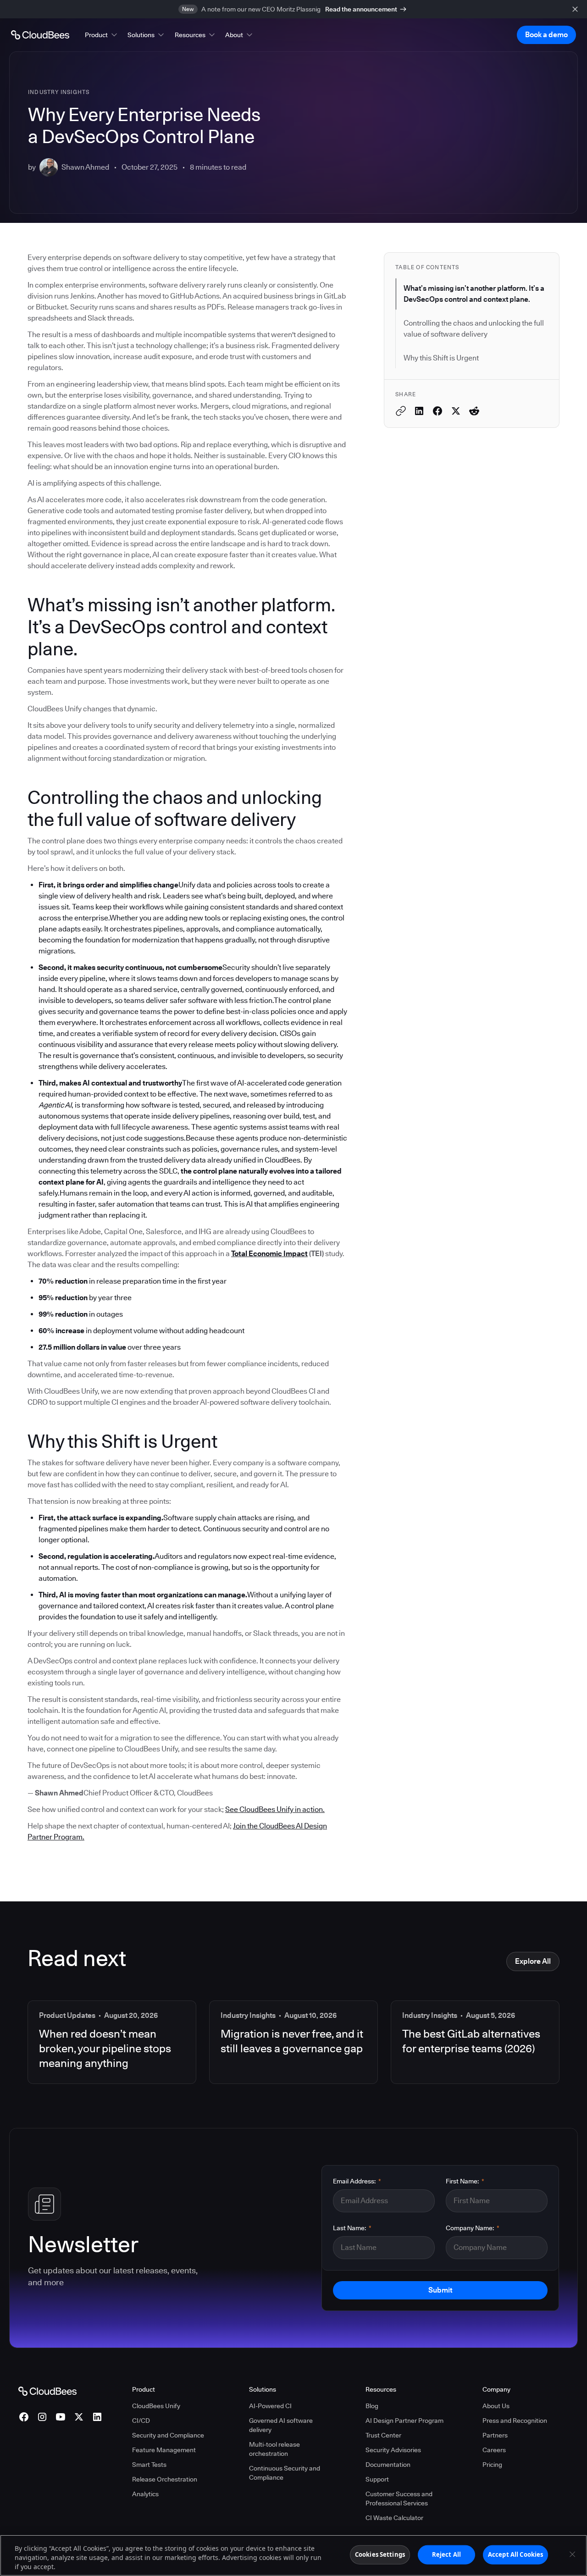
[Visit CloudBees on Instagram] (42, 2417)
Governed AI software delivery (281, 2425)
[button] (102, 35)
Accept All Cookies (515, 2554)
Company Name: (473, 2228)
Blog (372, 2406)
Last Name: (352, 2228)
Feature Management (164, 2450)
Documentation (388, 2465)
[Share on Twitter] (456, 411)
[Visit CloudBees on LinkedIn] (97, 2417)
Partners (495, 2435)
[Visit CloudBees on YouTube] (61, 2417)
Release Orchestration (165, 2479)
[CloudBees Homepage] (47, 2391)
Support (377, 2479)
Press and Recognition (515, 2421)
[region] (293, 2555)
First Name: (465, 2181)
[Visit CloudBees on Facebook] (24, 2417)
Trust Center (383, 2435)
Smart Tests (149, 2465)
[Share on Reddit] (474, 411)
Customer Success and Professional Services (399, 2498)
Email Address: (357, 2181)
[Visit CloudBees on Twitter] (79, 2417)
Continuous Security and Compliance (285, 2473)
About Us (496, 2406)
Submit (440, 2290)
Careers (494, 2450)
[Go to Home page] (40, 35)
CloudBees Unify (156, 2406)
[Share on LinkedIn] (419, 411)
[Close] (572, 2554)
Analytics (145, 2494)
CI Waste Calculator (394, 2518)
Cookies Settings (380, 2554)
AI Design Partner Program (404, 2421)
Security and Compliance (168, 2435)
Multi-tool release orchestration (274, 2449)
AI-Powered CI (270, 2406)
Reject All (446, 2554)
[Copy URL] (401, 411)
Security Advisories (393, 2450)
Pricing (492, 2465)
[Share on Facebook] (437, 411)
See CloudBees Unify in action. (275, 1809)
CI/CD (141, 2421)
